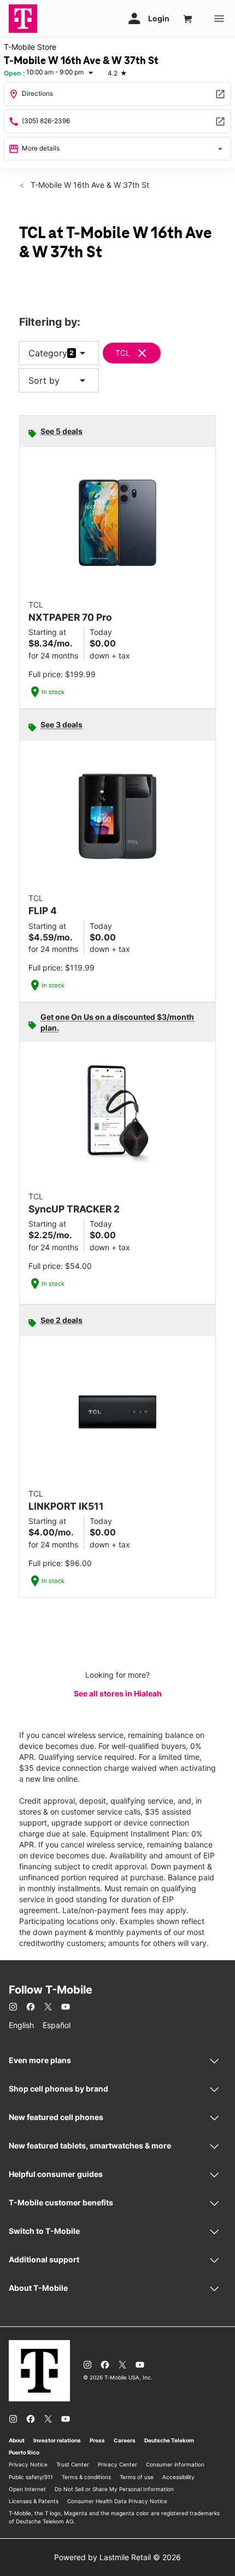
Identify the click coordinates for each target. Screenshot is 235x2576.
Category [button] (48, 353)
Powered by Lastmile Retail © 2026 (117, 2557)
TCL (123, 353)
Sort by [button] (59, 380)
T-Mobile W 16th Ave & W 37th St (89, 185)
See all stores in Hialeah (118, 1693)
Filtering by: (50, 322)
